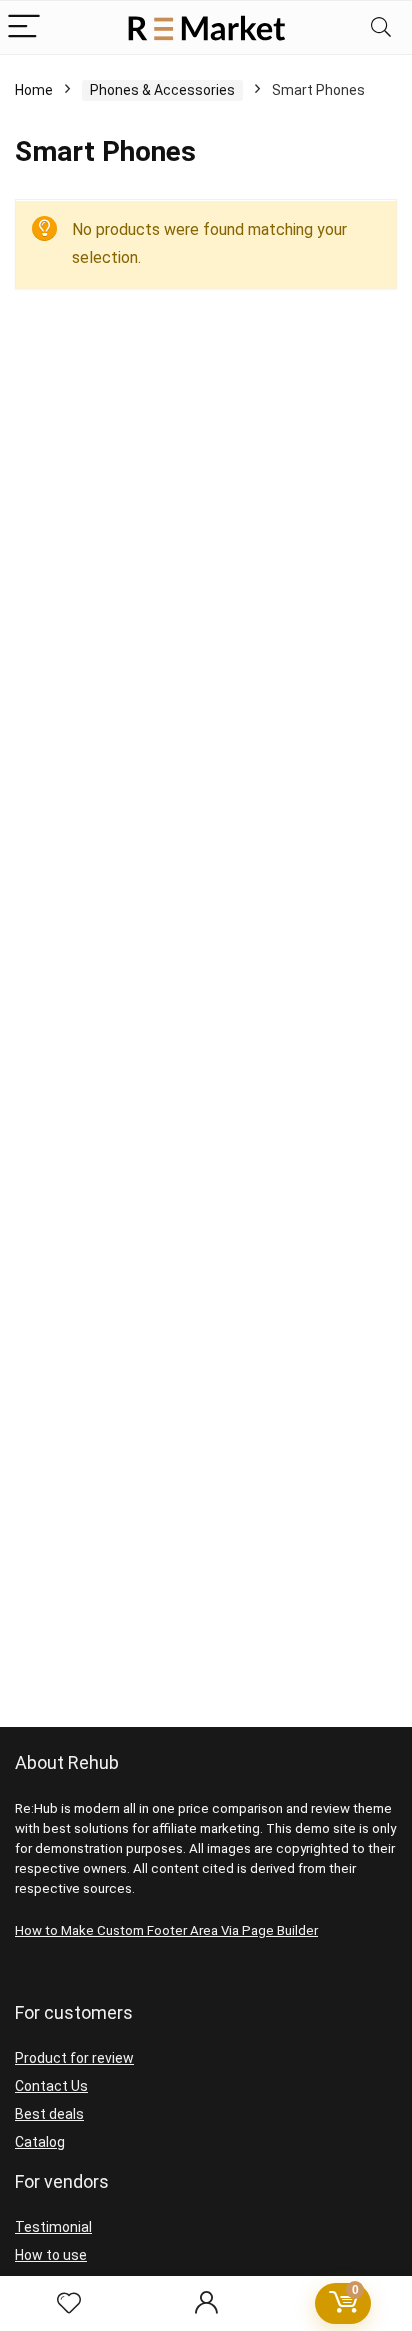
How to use (51, 2255)
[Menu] (24, 27)
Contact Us (51, 2086)
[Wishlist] (69, 2304)
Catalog (40, 2142)
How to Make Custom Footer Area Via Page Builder (166, 1930)
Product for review (74, 2058)
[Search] (381, 27)
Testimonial (53, 2227)
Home (34, 90)
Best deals (49, 2114)
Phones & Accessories (162, 90)
